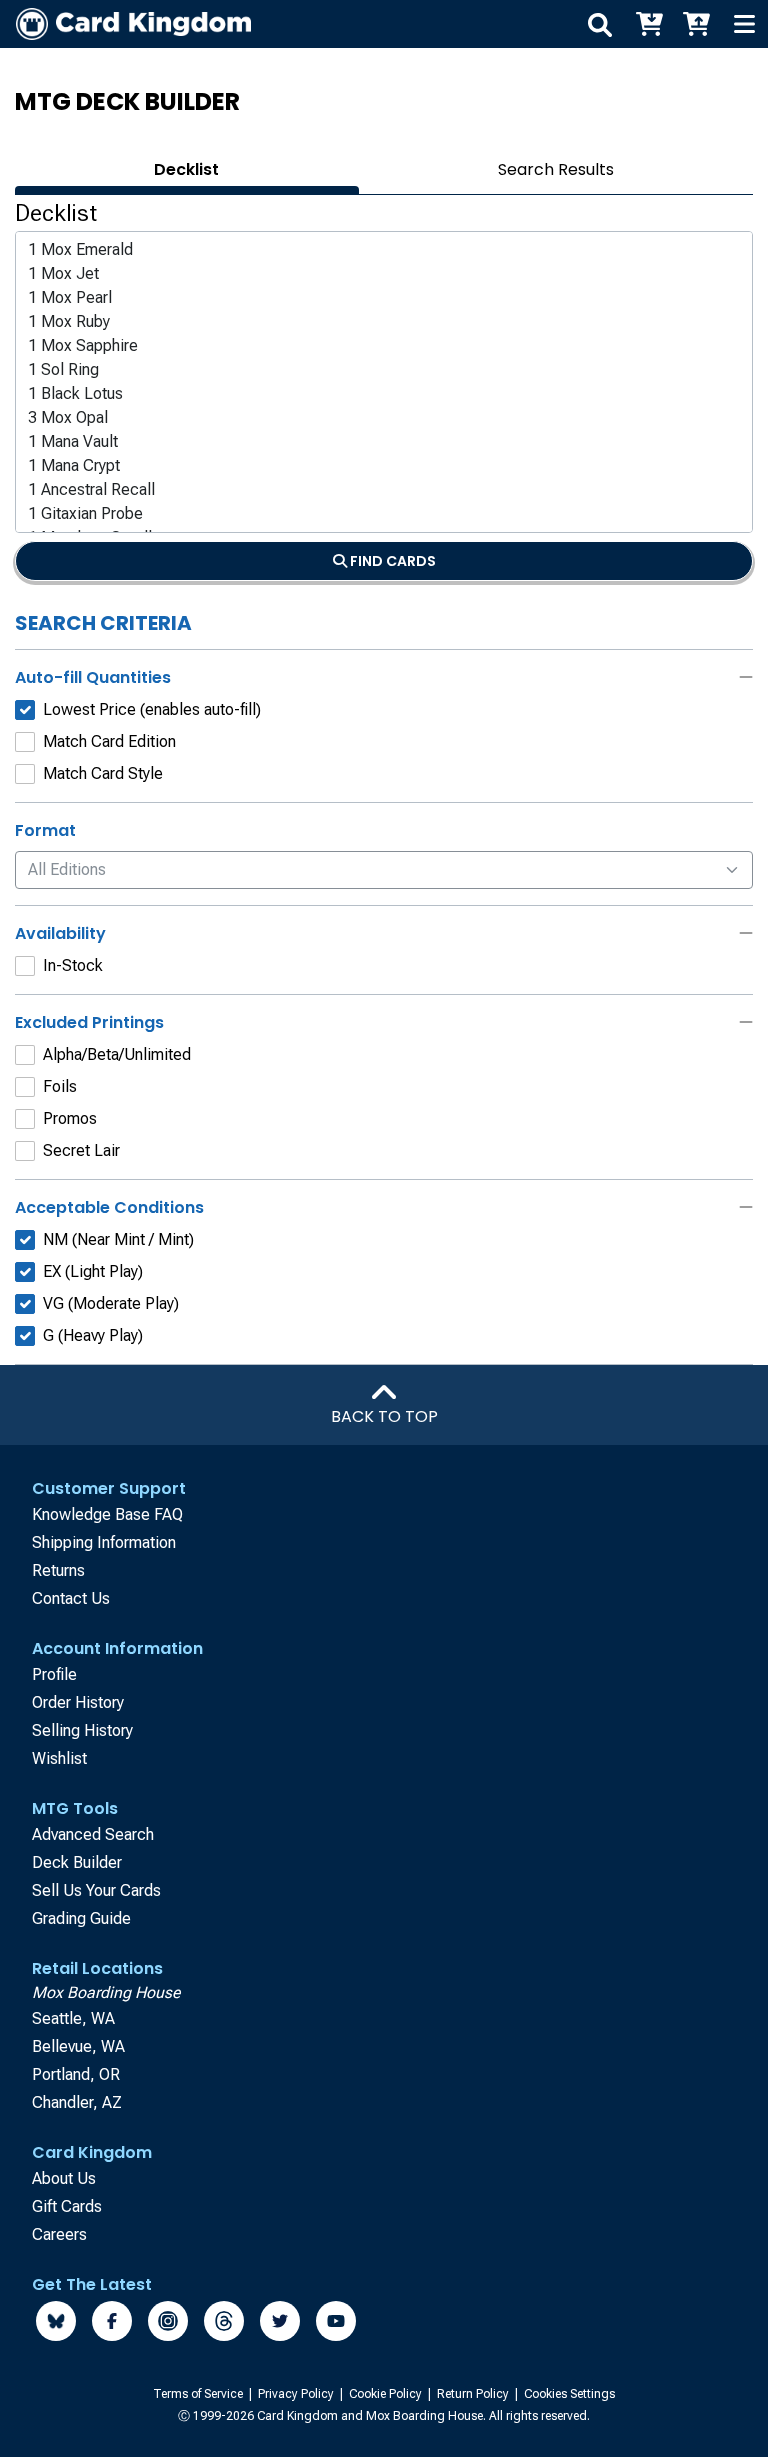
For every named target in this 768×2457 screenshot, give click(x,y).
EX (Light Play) (93, 1271)
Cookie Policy (387, 2394)
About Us (64, 2178)
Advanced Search (93, 1834)
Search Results (556, 169)
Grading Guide (81, 1918)
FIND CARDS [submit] (391, 561)
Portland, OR (76, 2074)
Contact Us (71, 1598)
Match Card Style (103, 773)
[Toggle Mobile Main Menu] (744, 24)
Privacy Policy (297, 2394)
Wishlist (59, 1758)
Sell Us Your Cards (96, 1890)
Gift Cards (67, 2206)
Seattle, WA (73, 2018)
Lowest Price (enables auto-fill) (152, 709)
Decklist (186, 169)
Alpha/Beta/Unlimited (117, 1054)
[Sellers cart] (696, 24)
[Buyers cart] (648, 24)
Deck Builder (77, 1862)
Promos (70, 1118)
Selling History (82, 1730)
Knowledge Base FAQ (107, 1514)
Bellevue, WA (78, 2046)
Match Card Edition (109, 741)
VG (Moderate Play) (111, 1303)
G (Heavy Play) (93, 1335)
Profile (54, 1674)
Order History (78, 1702)
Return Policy (474, 2394)
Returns (58, 1570)
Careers (59, 2234)
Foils (60, 1086)
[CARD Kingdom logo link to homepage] (125, 24)
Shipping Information (104, 1542)
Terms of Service (199, 2394)
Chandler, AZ (77, 2102)
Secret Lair (81, 1150)
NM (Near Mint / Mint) (118, 1239)
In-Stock (73, 965)
